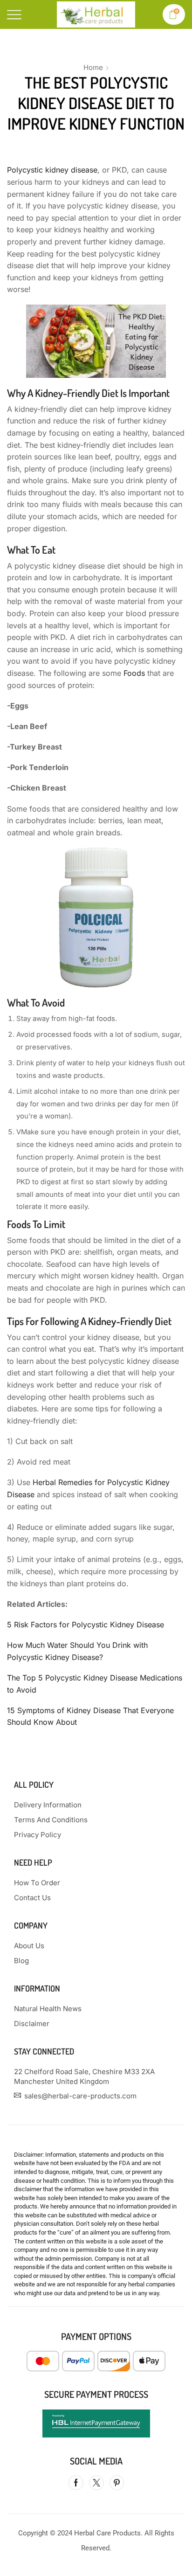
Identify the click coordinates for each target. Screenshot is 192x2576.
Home (93, 67)
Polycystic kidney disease (52, 170)
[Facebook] (76, 2483)
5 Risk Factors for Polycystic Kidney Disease (86, 1625)
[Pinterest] (117, 2483)
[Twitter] (96, 2483)
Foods (134, 673)
